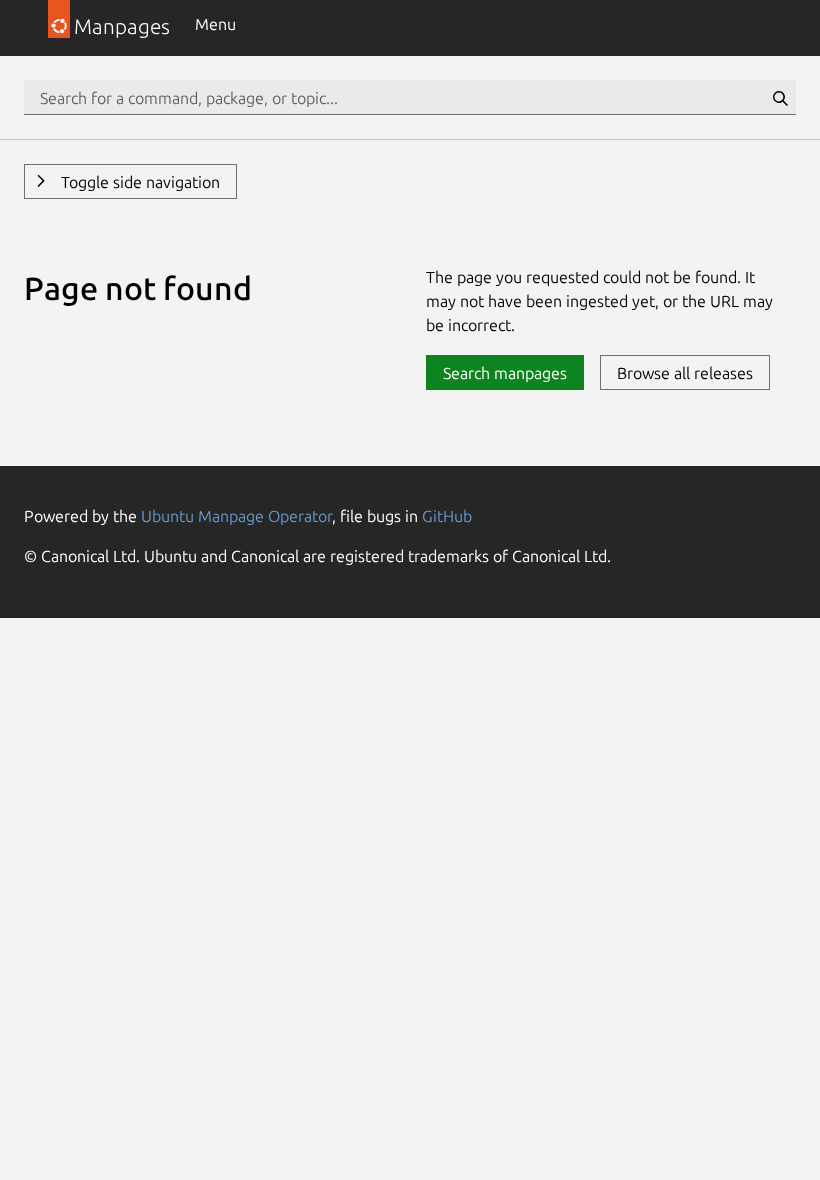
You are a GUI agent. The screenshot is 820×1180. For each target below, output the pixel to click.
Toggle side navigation (138, 182)
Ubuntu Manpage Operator (236, 516)
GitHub (447, 516)
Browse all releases (685, 373)
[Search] (780, 98)
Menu (215, 24)
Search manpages (505, 373)
